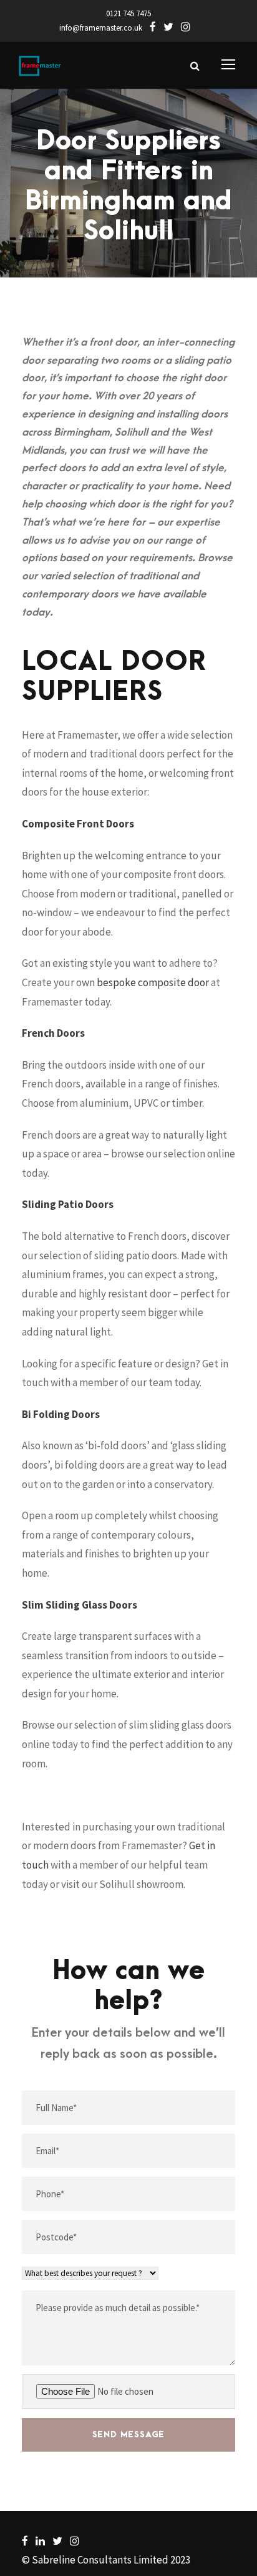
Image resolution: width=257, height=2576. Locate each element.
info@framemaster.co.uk (101, 28)
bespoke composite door (153, 982)
